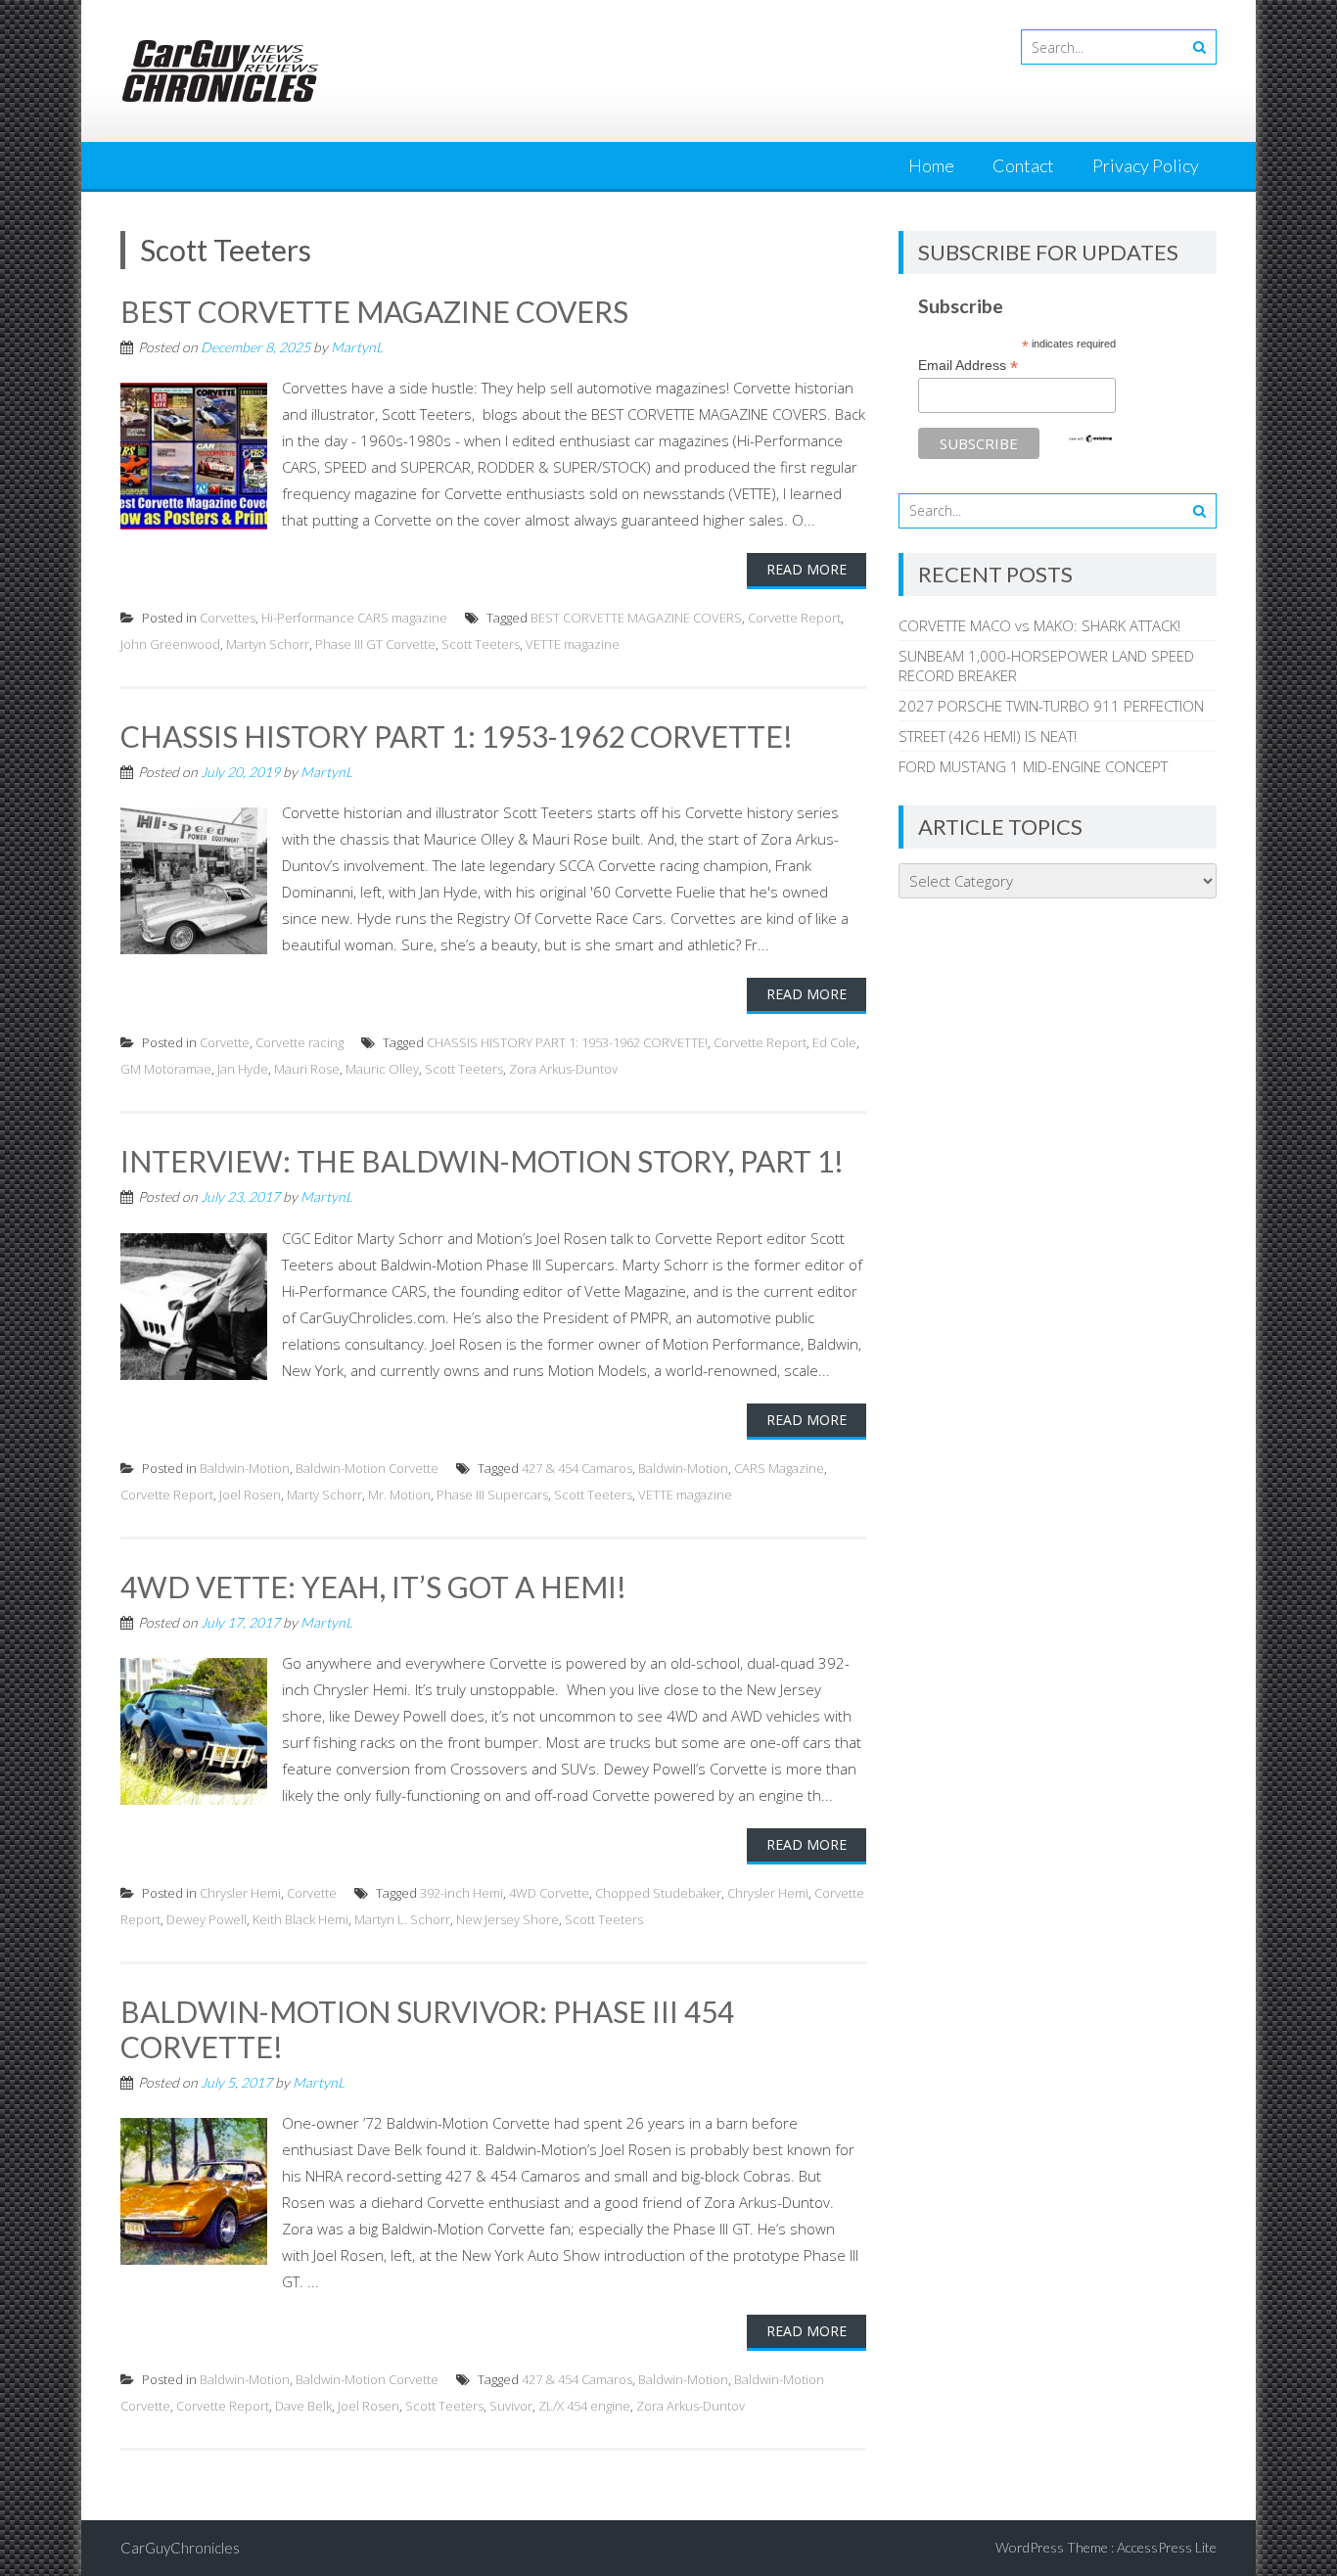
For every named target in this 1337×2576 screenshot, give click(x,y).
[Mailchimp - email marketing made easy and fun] (1090, 438)
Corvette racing (300, 1042)
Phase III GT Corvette (375, 644)
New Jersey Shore (507, 1919)
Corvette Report (794, 618)
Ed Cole (834, 1042)
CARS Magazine (779, 1468)
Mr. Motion (399, 1495)
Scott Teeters (481, 644)
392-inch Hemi (461, 1893)
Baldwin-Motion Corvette (367, 1468)
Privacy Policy (1146, 165)
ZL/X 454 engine (584, 2406)
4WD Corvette (549, 1893)
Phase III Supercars (492, 1495)
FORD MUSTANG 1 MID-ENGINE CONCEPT (1033, 766)
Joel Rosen (250, 1495)
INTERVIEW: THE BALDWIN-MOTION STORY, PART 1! (482, 1161)
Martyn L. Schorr (402, 1919)
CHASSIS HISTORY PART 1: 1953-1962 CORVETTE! (457, 736)
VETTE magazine (573, 644)
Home (931, 165)
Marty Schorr (324, 1495)
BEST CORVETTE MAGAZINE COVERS (374, 311)
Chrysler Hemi (240, 1893)
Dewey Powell (207, 1919)
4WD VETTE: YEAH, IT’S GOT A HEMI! (373, 1587)
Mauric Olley (382, 1069)
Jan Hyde (243, 1069)
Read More (807, 569)
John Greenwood (170, 644)
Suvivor (511, 2406)
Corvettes (228, 618)
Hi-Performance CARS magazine (354, 618)
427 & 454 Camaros (577, 1468)
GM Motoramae (166, 1069)
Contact (1023, 165)
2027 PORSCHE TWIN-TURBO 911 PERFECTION (1051, 706)
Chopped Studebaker (658, 1893)
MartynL (357, 347)
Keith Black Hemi (300, 1919)
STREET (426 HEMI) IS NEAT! (988, 736)
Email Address (968, 366)
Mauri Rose (307, 1069)
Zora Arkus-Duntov (563, 1069)
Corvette (225, 1042)
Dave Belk (303, 2406)
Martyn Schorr (268, 644)
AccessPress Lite (1167, 2547)
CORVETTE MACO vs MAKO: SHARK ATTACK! (1039, 625)
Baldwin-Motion (245, 1468)
